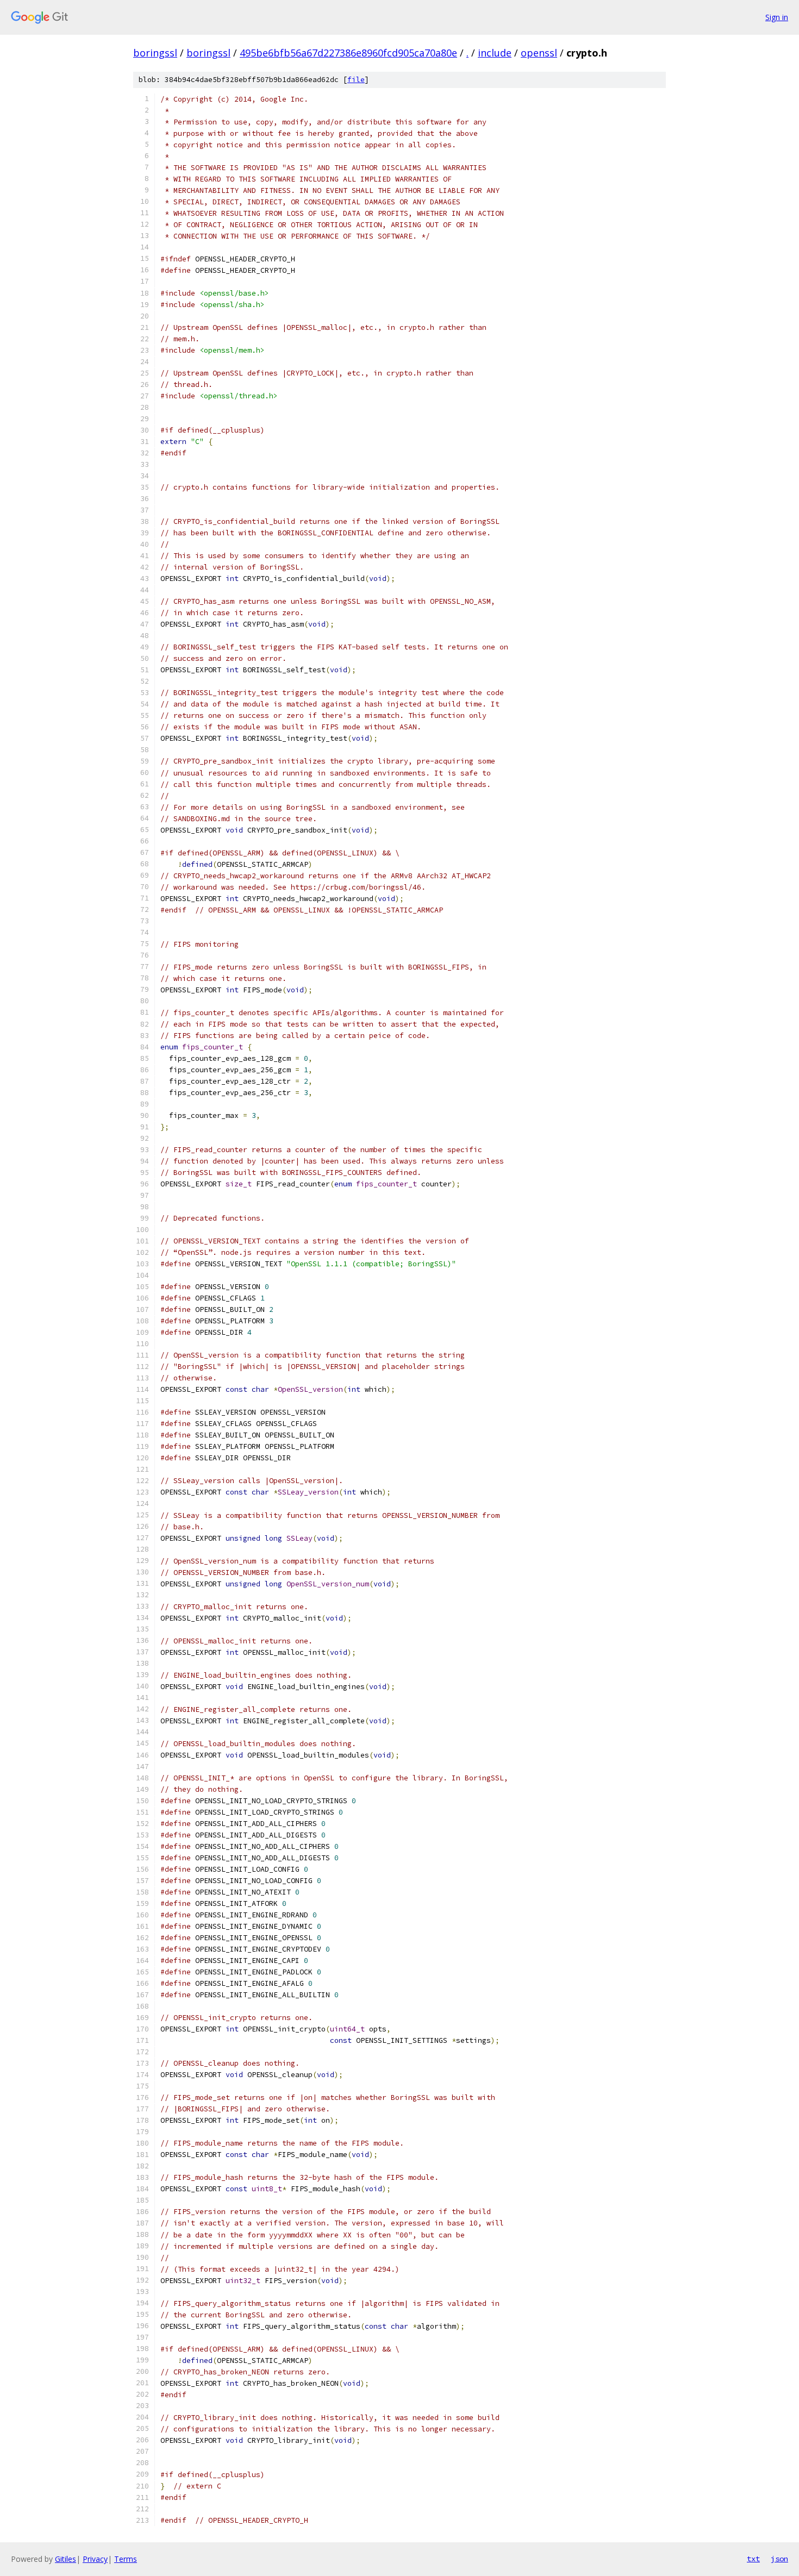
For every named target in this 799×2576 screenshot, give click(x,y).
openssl (539, 53)
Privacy (95, 2559)
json (779, 2559)
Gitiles (65, 2559)
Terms (126, 2559)
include (495, 53)
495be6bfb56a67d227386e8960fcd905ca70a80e (348, 53)
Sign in (777, 17)
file (356, 80)
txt (753, 2559)
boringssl (155, 53)
